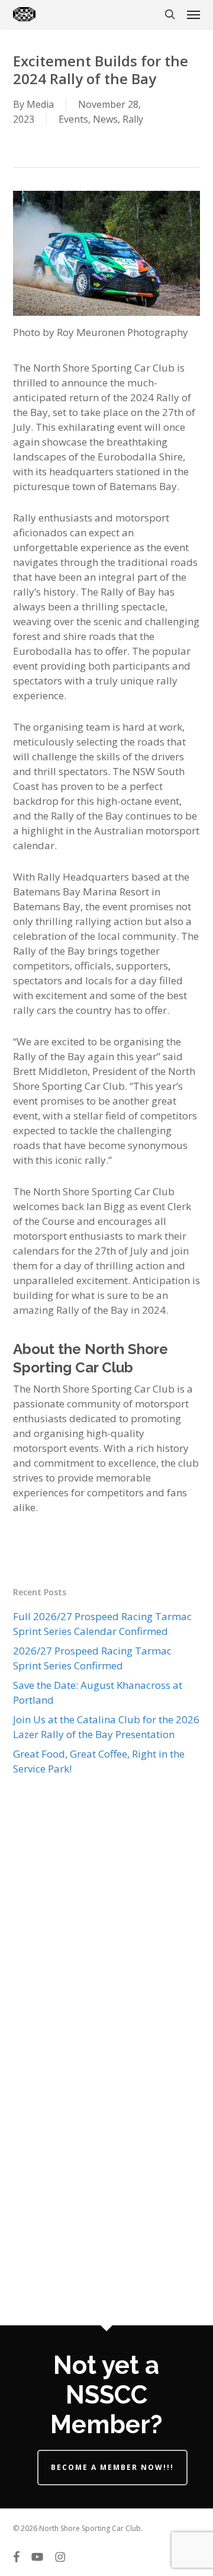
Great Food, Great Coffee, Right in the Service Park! (99, 1761)
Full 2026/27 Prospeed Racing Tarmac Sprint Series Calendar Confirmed (102, 1624)
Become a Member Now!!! (112, 2467)
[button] (193, 14)
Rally (133, 119)
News (105, 119)
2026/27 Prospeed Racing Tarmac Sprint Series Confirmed (92, 1658)
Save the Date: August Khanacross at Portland (98, 1692)
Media (40, 104)
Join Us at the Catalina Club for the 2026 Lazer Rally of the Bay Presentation (106, 1727)
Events (73, 119)
